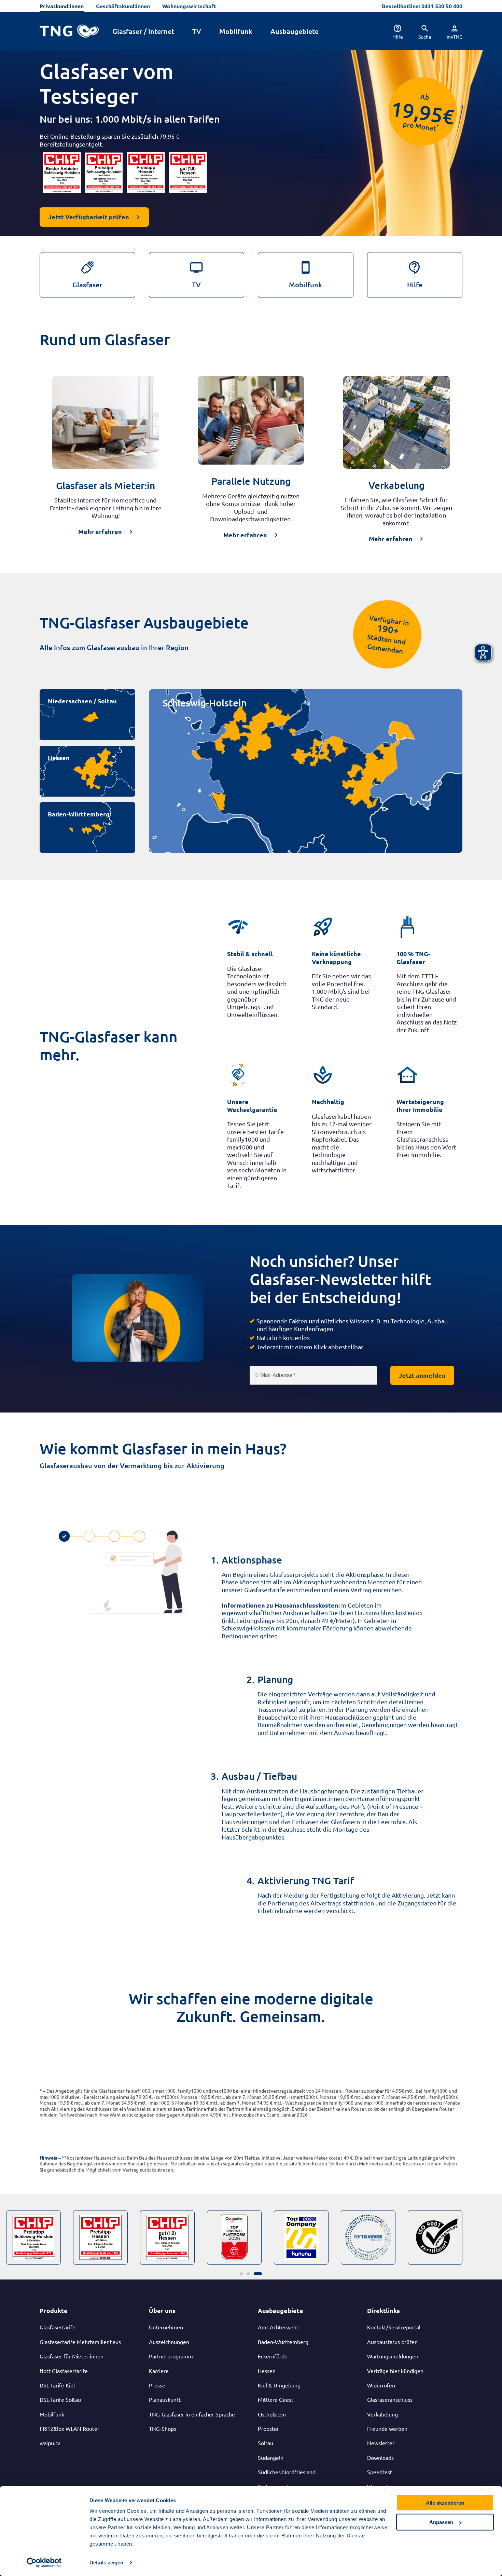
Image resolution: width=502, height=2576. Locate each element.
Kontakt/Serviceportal (394, 2327)
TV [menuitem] (197, 31)
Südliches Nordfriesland (287, 2472)
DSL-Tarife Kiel (57, 2385)
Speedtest (380, 2472)
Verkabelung (382, 2414)
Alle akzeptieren (445, 2503)
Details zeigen (106, 2563)
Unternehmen (166, 2327)
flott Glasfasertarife (64, 2371)
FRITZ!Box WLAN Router (69, 2428)
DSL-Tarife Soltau (60, 2399)
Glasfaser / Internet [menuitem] (143, 31)
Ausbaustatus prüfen (392, 2342)
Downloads (380, 2457)
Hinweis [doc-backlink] (48, 2158)
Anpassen (441, 2522)
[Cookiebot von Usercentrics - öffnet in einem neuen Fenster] (44, 2563)
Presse (157, 2385)
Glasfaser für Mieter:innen (72, 2356)
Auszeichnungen (169, 2342)
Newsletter (381, 2443)
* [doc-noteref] (438, 126)
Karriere (159, 2371)
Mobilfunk (52, 2414)
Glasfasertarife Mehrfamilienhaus (80, 2342)
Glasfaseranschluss (390, 2399)
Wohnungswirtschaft (189, 6)
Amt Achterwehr (278, 2327)
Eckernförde (273, 2356)
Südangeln (271, 2457)
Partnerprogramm (171, 2356)
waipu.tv (50, 2443)
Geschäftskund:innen (123, 6)
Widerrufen (381, 2385)
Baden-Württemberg (79, 814)
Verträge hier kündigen (395, 2371)
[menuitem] (392, 31)
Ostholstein (272, 2414)
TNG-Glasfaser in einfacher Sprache (192, 2414)
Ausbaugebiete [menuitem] (295, 31)
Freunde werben (387, 2428)
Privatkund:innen (62, 6)
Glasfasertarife (58, 2327)
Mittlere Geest (276, 2399)
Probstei (268, 2428)
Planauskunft (165, 2399)
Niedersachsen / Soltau (82, 701)
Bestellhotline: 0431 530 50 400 (422, 6)
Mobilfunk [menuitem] (236, 31)
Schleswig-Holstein (205, 703)
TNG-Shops (163, 2428)
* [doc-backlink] (41, 2091)
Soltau (266, 2443)
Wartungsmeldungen (393, 2356)
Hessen (59, 757)
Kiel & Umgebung (279, 2385)
